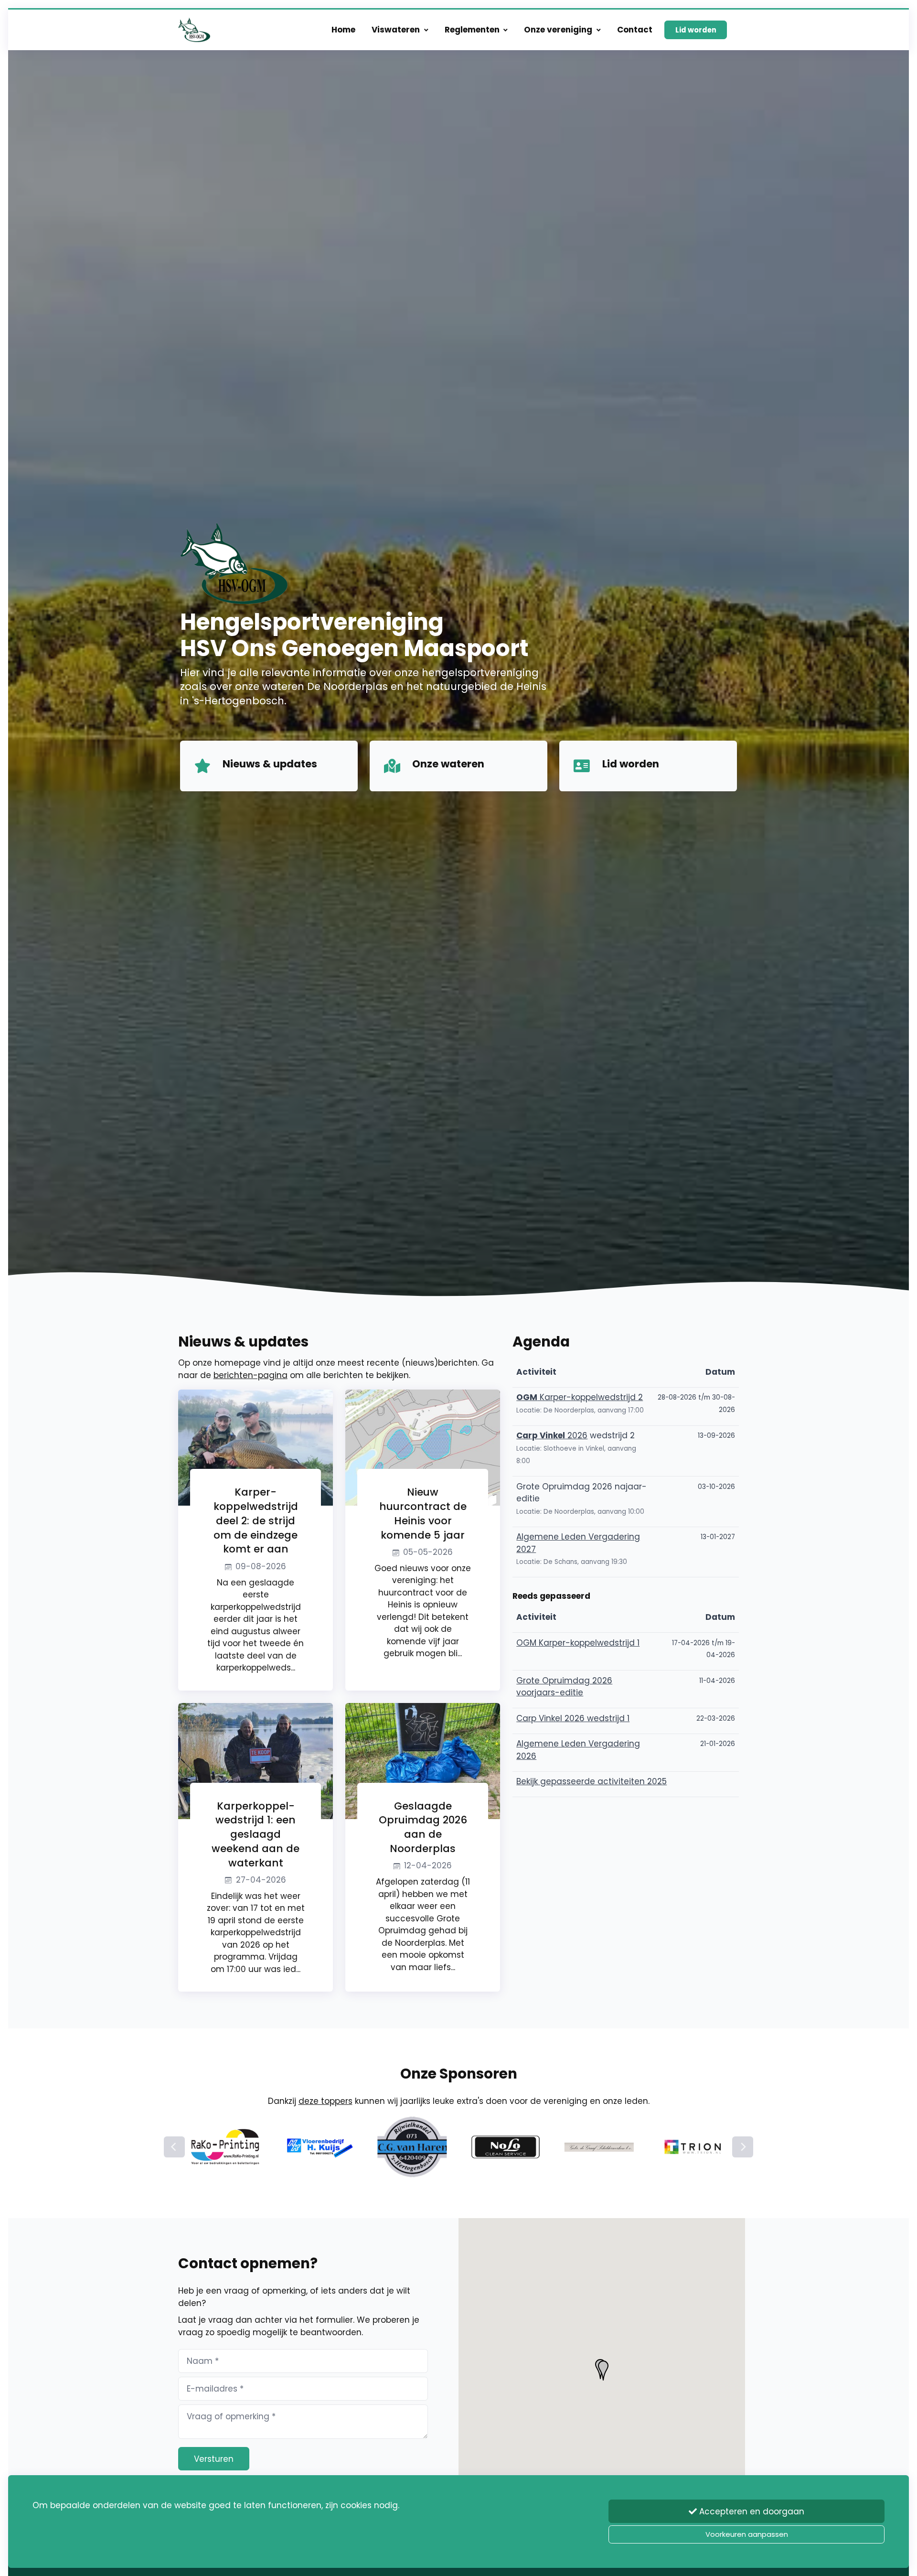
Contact (635, 30)
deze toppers (325, 2101)
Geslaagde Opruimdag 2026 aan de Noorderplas (423, 1827)
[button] (603, 2371)
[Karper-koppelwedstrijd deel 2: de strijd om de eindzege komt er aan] (256, 1447)
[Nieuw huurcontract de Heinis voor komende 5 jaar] (423, 1447)
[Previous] (174, 2147)
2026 (552, 1435)
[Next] (743, 2147)
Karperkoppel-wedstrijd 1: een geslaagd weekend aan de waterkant (256, 1834)
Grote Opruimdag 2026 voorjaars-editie (564, 1687)
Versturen (214, 2459)
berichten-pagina (251, 1375)
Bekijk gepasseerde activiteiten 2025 (592, 1781)
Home (343, 30)
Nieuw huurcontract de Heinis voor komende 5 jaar (423, 1514)
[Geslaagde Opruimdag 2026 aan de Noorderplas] (423, 1760)
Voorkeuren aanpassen (747, 2534)
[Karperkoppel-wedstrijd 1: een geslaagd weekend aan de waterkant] (256, 1760)
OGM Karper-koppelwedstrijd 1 (578, 1643)
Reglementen (472, 30)
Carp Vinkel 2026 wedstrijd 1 (573, 1718)
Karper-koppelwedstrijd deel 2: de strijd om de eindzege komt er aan (256, 1521)
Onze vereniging (558, 30)
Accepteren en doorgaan (751, 2511)
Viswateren (396, 30)
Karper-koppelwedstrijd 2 (580, 1397)
